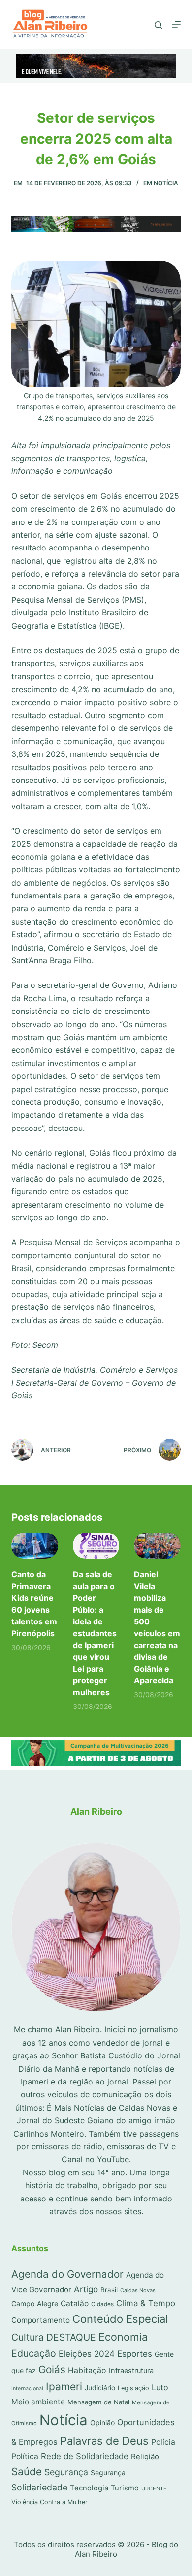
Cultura (28, 2337)
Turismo (125, 2488)
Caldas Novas (138, 2290)
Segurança (66, 2472)
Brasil (109, 2290)
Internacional (27, 2388)
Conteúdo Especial (120, 2319)
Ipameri (64, 2387)
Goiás (52, 2369)
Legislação (133, 2388)
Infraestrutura (131, 2371)
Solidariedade (39, 2487)
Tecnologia (89, 2488)
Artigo (86, 2289)
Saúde (27, 2472)
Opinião (102, 2422)
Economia (123, 2337)
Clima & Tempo (146, 2303)
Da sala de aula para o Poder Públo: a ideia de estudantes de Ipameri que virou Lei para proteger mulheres (95, 1633)
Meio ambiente (38, 2402)
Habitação (87, 2370)
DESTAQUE (71, 2337)
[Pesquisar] (158, 25)
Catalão (75, 2303)
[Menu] (176, 25)
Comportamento (41, 2320)
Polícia (163, 2442)
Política (25, 2456)
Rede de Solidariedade (85, 2456)
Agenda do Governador (67, 2274)
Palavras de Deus (104, 2441)
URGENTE (154, 2489)
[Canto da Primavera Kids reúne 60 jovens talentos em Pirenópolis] (34, 1546)
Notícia (166, 183)
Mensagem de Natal (98, 2402)
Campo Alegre (35, 2303)
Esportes (135, 2354)
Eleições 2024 (87, 2354)
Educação (34, 2353)
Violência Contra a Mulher (49, 2502)
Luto (160, 2387)
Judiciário (100, 2388)
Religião (145, 2457)
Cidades (102, 2304)
